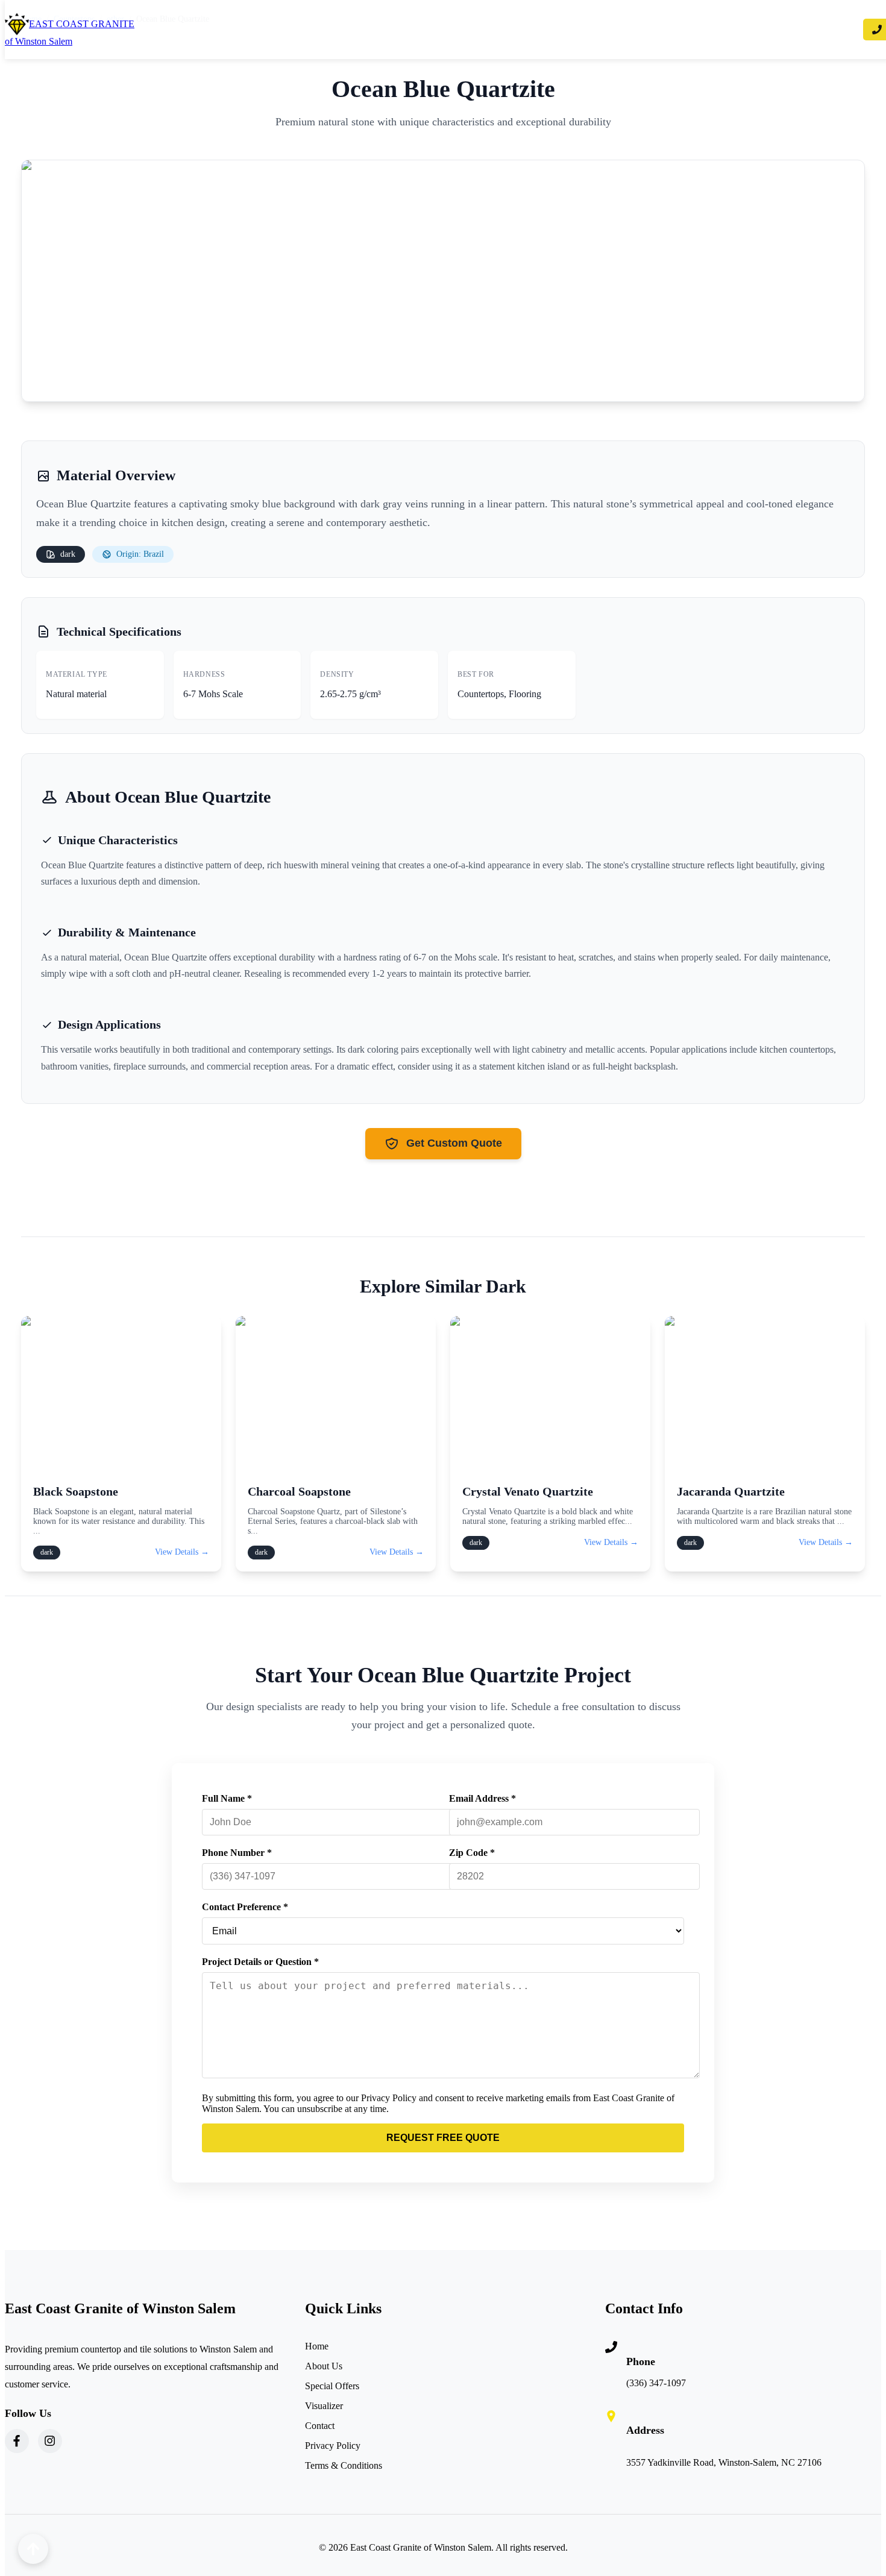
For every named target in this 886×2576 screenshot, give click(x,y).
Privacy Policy (333, 2446)
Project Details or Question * (260, 1962)
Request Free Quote (443, 2138)
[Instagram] (50, 2441)
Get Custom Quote (454, 1143)
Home (317, 2346)
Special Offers (332, 2386)
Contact (320, 2426)
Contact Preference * (245, 1907)
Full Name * (227, 1798)
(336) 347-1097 (656, 2383)
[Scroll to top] (33, 2549)
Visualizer (324, 2406)
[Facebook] (17, 2441)
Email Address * (482, 1798)
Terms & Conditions (344, 2465)
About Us (324, 2366)
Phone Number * (237, 1853)
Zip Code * (472, 1853)
